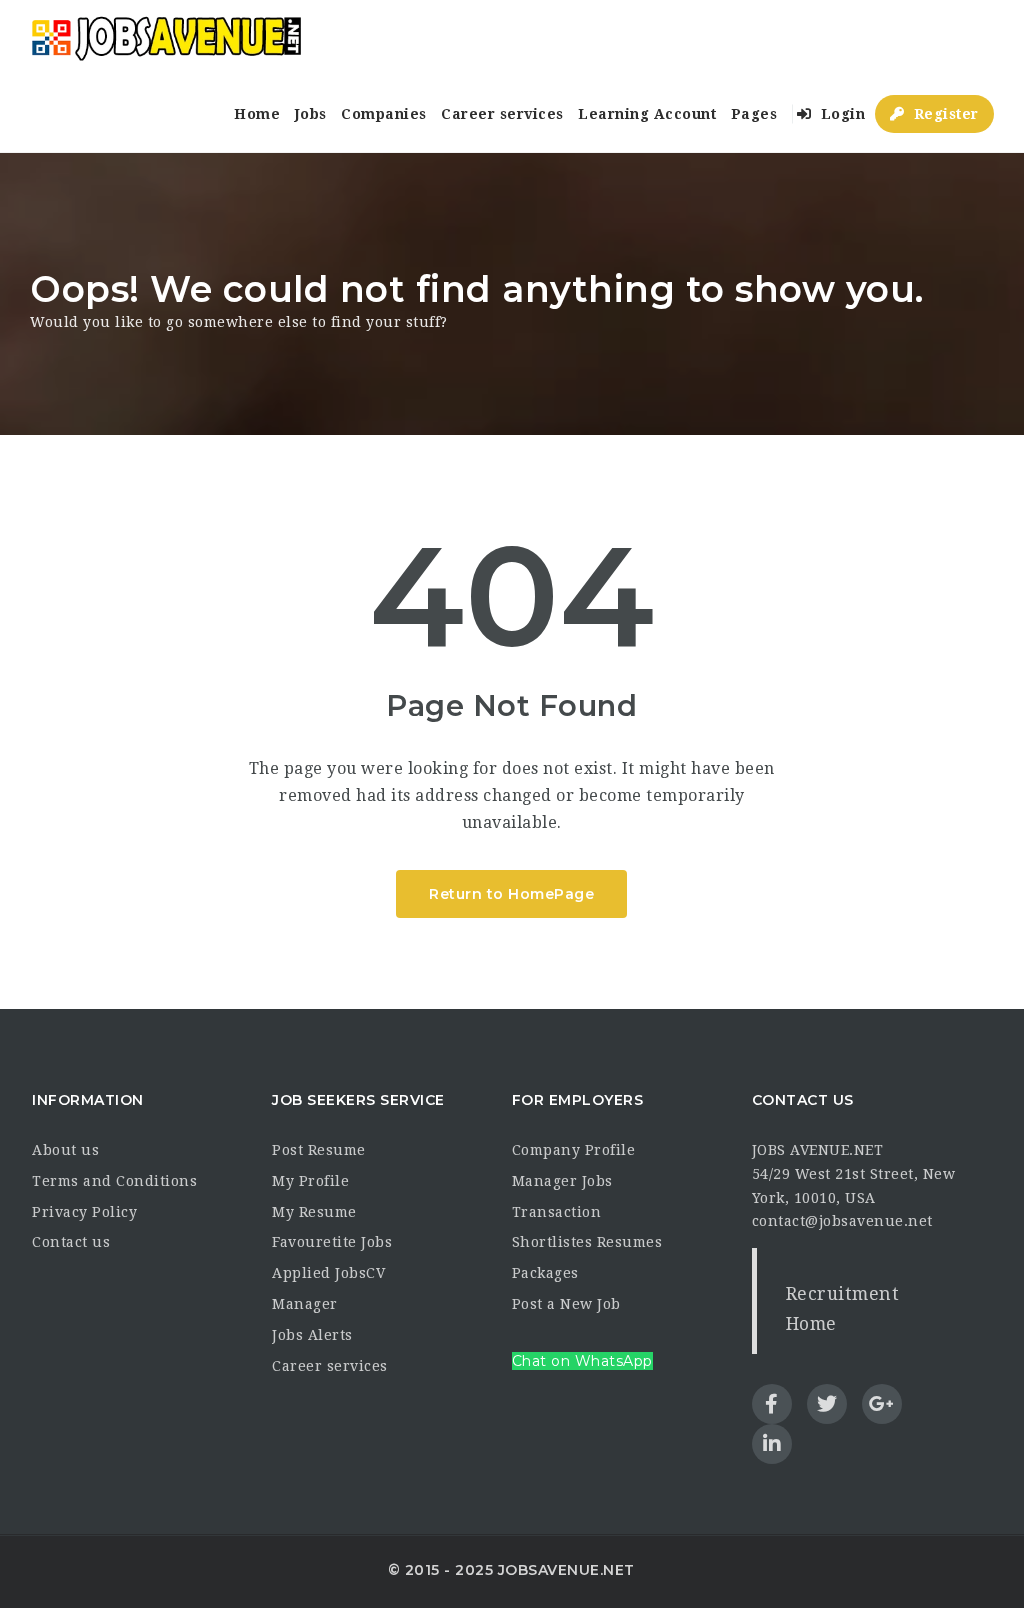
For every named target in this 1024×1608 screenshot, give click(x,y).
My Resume (314, 1212)
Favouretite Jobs (332, 1242)
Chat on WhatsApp (582, 1361)
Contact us (71, 1242)
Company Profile (574, 1150)
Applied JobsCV (328, 1273)
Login (840, 114)
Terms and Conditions (114, 1181)
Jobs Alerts (312, 1335)
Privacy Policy (84, 1212)
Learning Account (647, 114)
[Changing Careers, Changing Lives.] (166, 38)
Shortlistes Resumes (587, 1242)
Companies (384, 114)
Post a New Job (566, 1304)
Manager (305, 1304)
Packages (545, 1273)
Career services (502, 114)
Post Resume (319, 1150)
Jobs (311, 114)
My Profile (310, 1181)
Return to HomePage (511, 894)
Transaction (557, 1212)
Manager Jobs (562, 1181)
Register (944, 114)
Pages (754, 114)
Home (257, 114)
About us (65, 1150)
